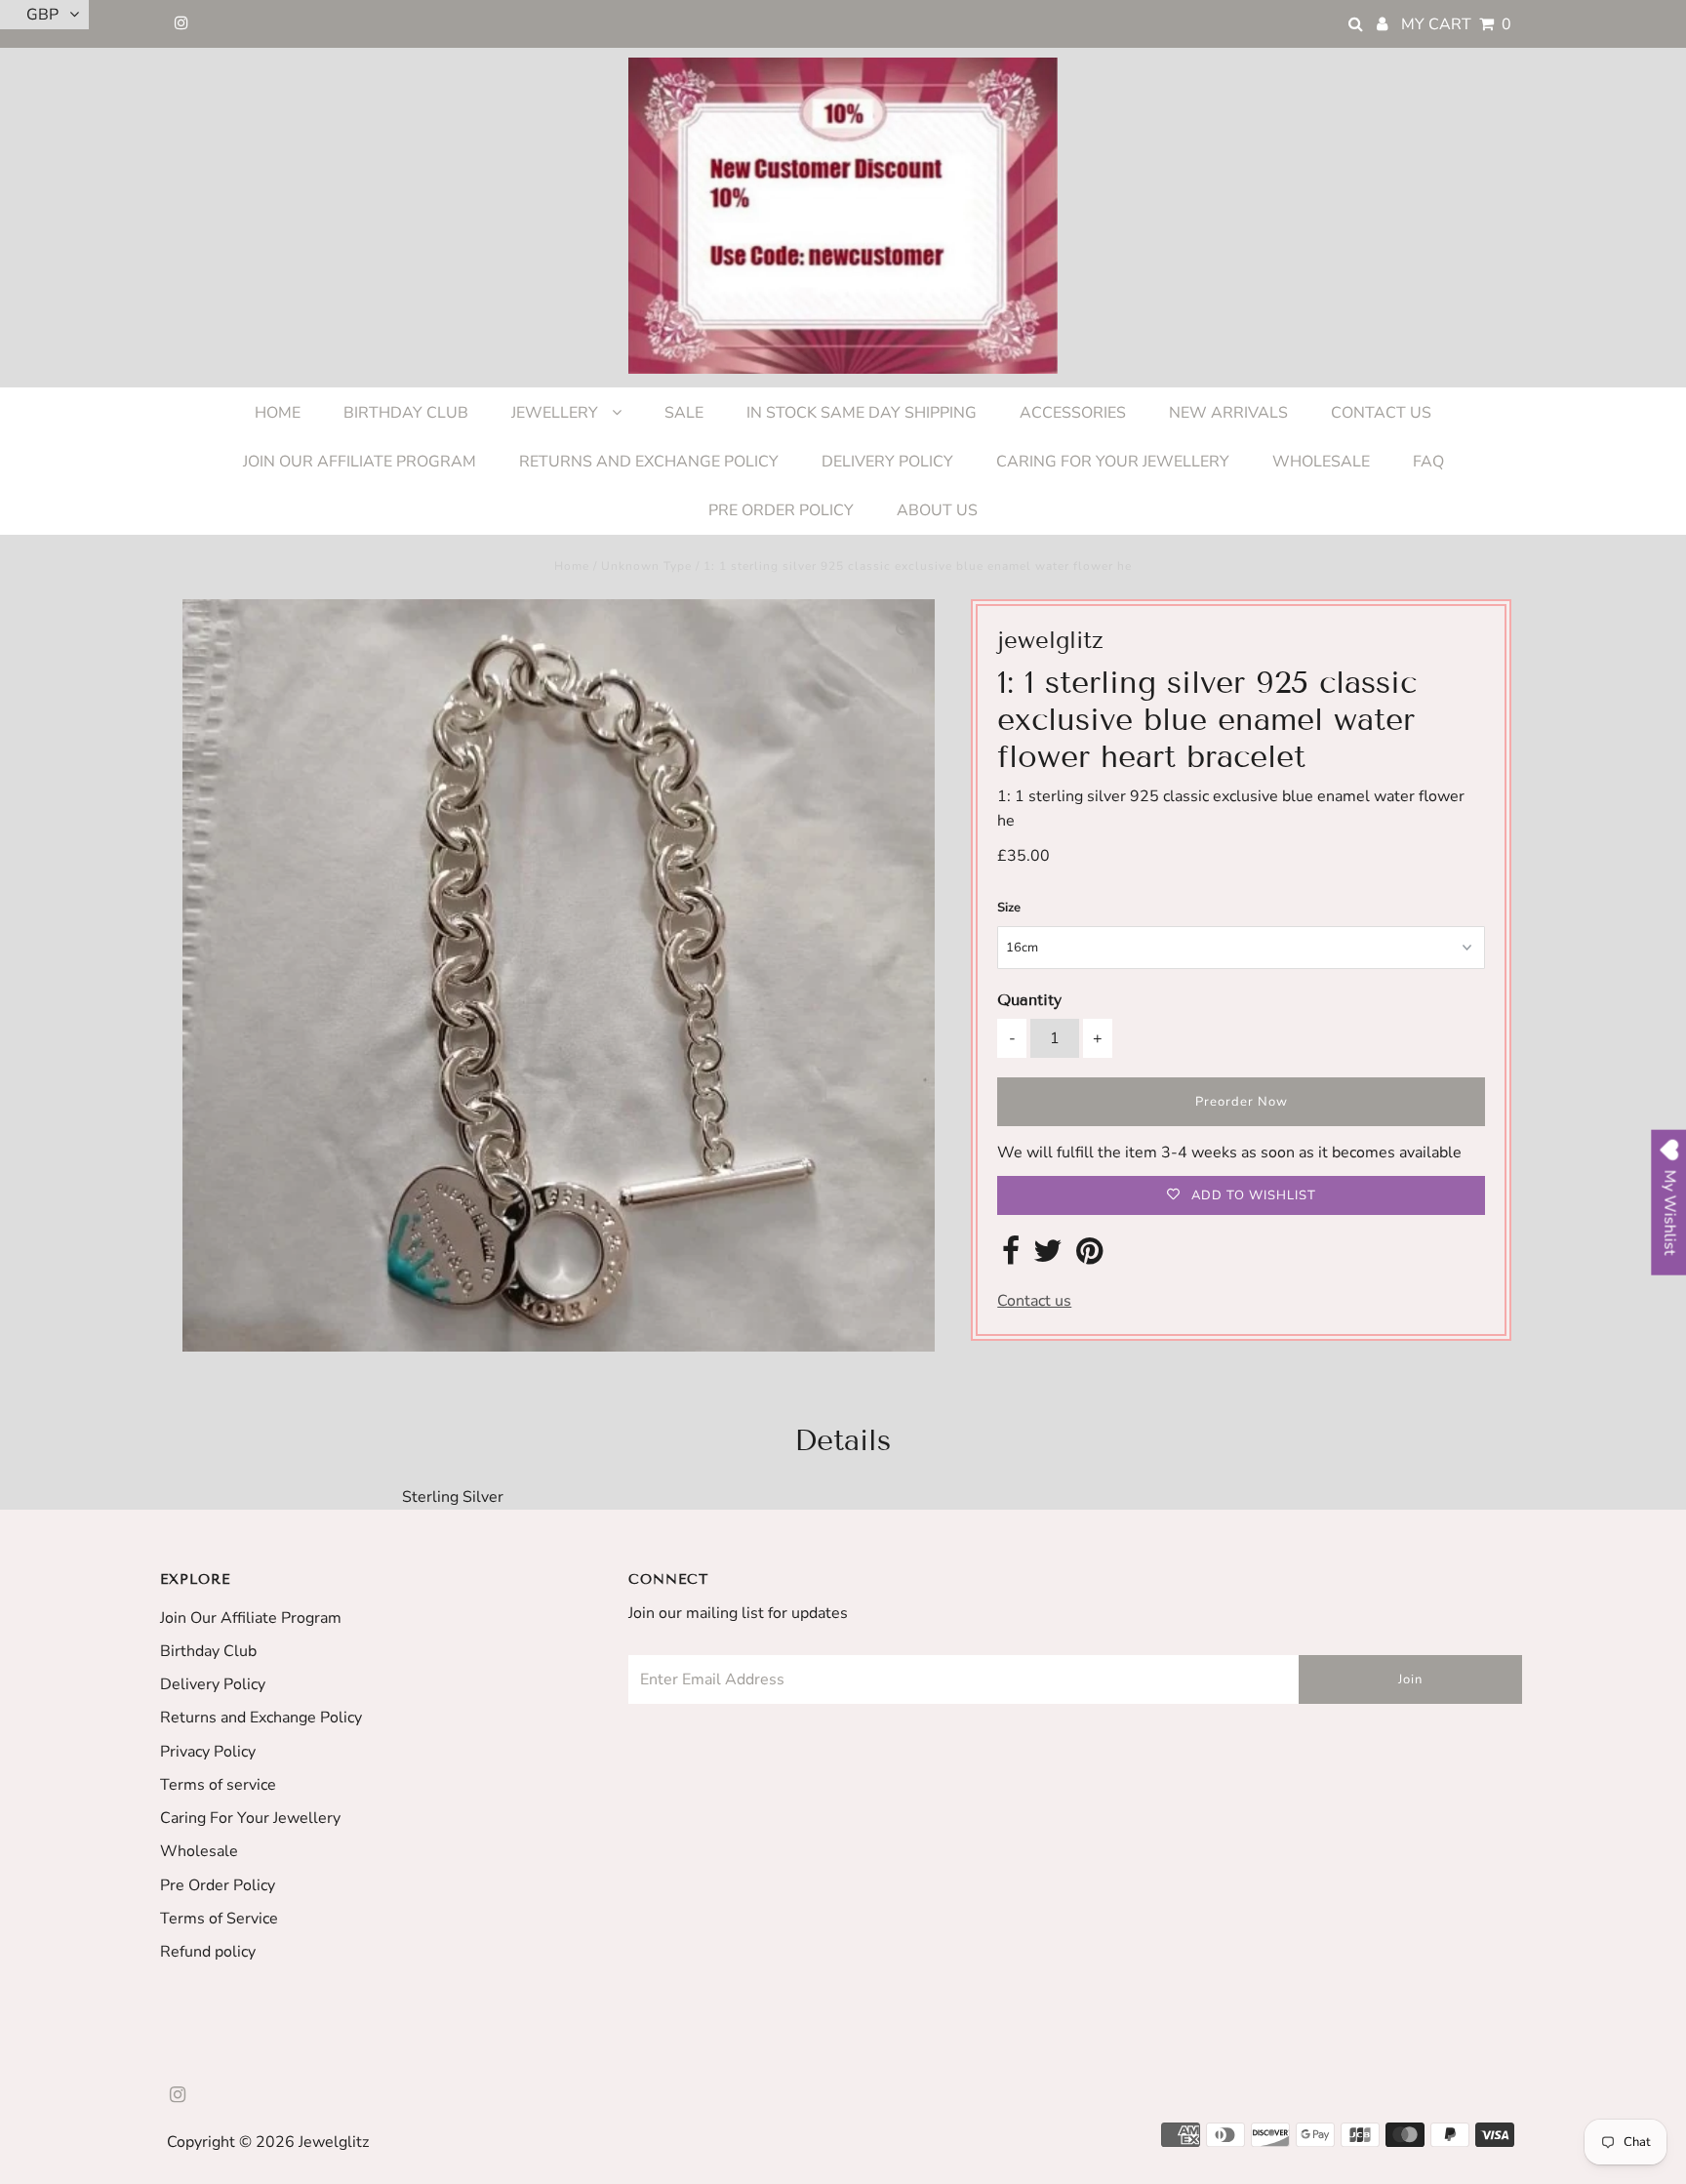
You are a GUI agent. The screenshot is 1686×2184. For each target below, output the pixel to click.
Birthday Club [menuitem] (406, 413)
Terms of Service (219, 1919)
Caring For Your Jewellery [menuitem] (1113, 462)
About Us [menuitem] (937, 510)
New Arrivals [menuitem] (1228, 413)
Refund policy (208, 1952)
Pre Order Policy (218, 1885)
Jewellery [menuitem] (557, 413)
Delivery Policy (213, 1684)
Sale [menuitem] (684, 413)
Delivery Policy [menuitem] (887, 462)
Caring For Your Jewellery (250, 1818)
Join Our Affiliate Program (251, 1618)
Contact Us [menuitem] (1381, 413)
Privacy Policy (208, 1752)
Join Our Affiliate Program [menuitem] (360, 462)
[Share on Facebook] (1011, 1257)
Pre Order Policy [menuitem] (781, 510)
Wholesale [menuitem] (1321, 462)
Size (1009, 908)
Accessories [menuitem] (1073, 413)
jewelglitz (334, 2142)
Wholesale (199, 1851)
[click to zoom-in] (903, 630)
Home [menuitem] (278, 413)
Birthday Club (208, 1651)
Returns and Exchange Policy (261, 1718)
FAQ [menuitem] (1428, 462)
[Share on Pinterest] (1089, 1257)
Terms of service (218, 1785)
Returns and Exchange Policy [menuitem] (649, 462)
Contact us (1034, 1301)
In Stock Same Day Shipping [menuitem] (862, 413)
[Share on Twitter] (1048, 1257)
